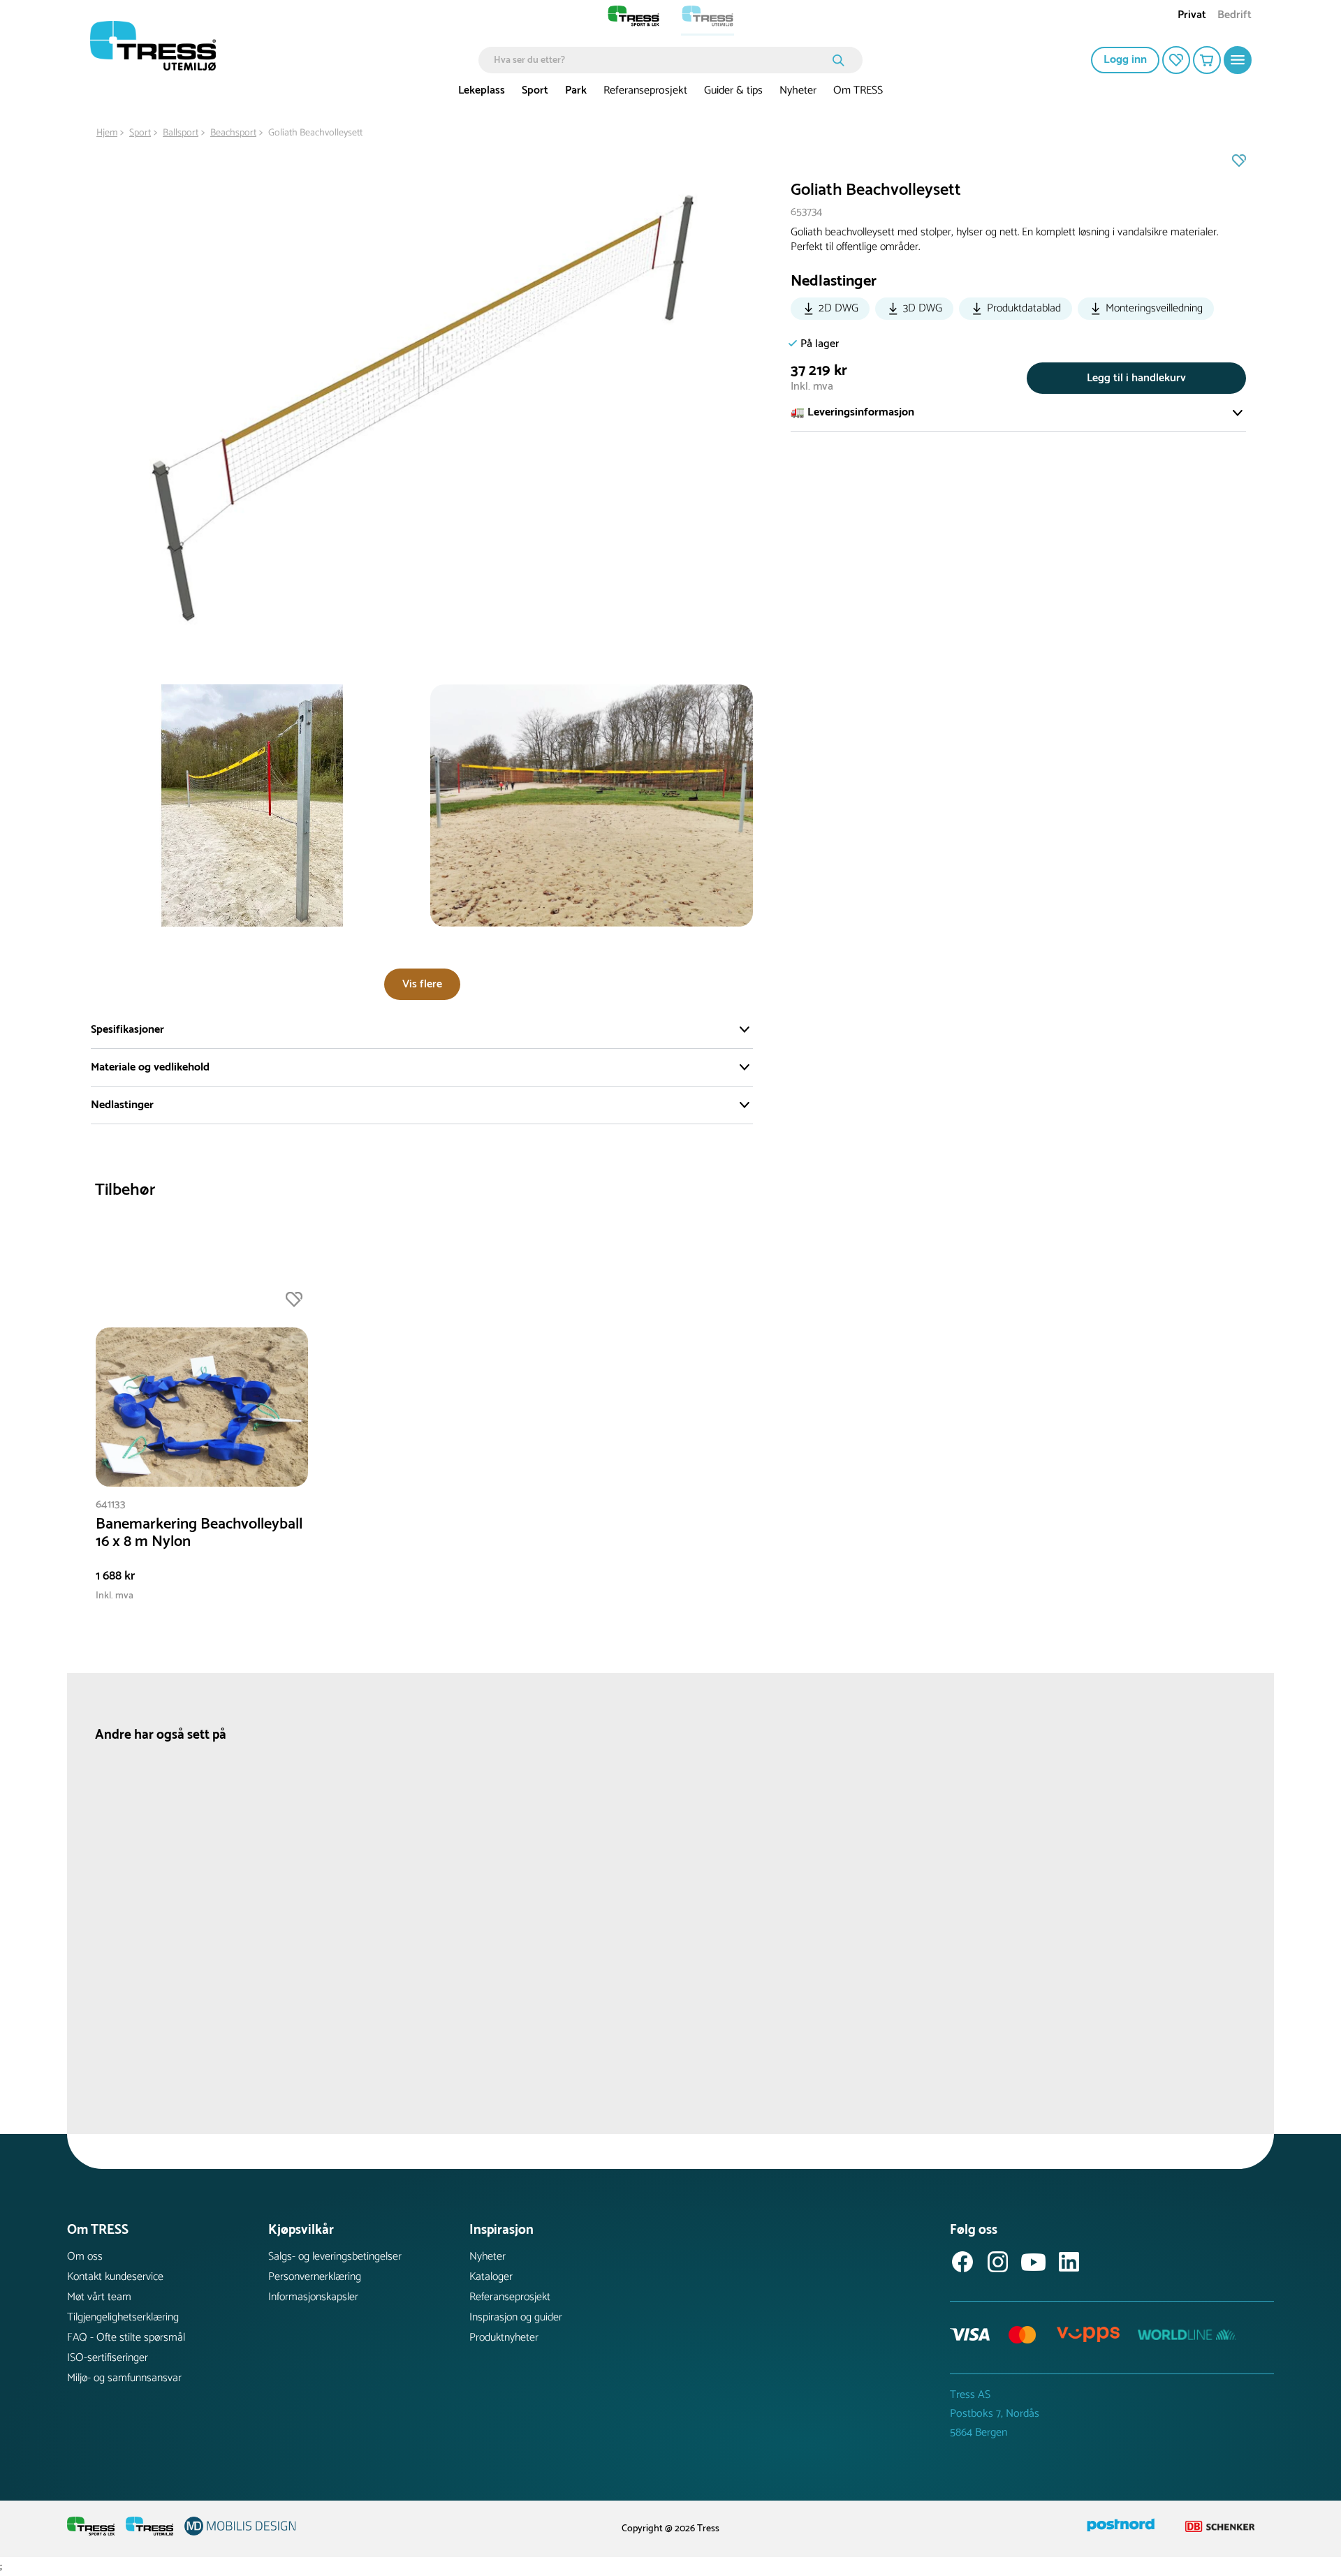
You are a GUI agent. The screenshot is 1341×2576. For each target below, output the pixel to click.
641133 (111, 1504)
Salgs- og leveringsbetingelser (335, 2257)
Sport (535, 90)
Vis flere (422, 984)
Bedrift (1234, 16)
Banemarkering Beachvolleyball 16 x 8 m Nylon (199, 1533)
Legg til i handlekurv (1136, 378)
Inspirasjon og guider (516, 2317)
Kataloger (491, 2277)
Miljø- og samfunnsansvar (124, 2378)
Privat (1192, 16)
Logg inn (1125, 60)
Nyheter (798, 90)
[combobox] (660, 60)
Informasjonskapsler (313, 2297)
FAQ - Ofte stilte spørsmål (126, 2338)
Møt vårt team (99, 2297)
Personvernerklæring (315, 2277)
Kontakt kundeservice (115, 2277)
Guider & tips (733, 90)
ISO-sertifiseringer (108, 2358)
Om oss (85, 2257)
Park (576, 90)
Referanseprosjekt (645, 90)
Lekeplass (482, 90)
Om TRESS (858, 90)
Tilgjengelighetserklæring (123, 2317)
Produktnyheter (504, 2338)
